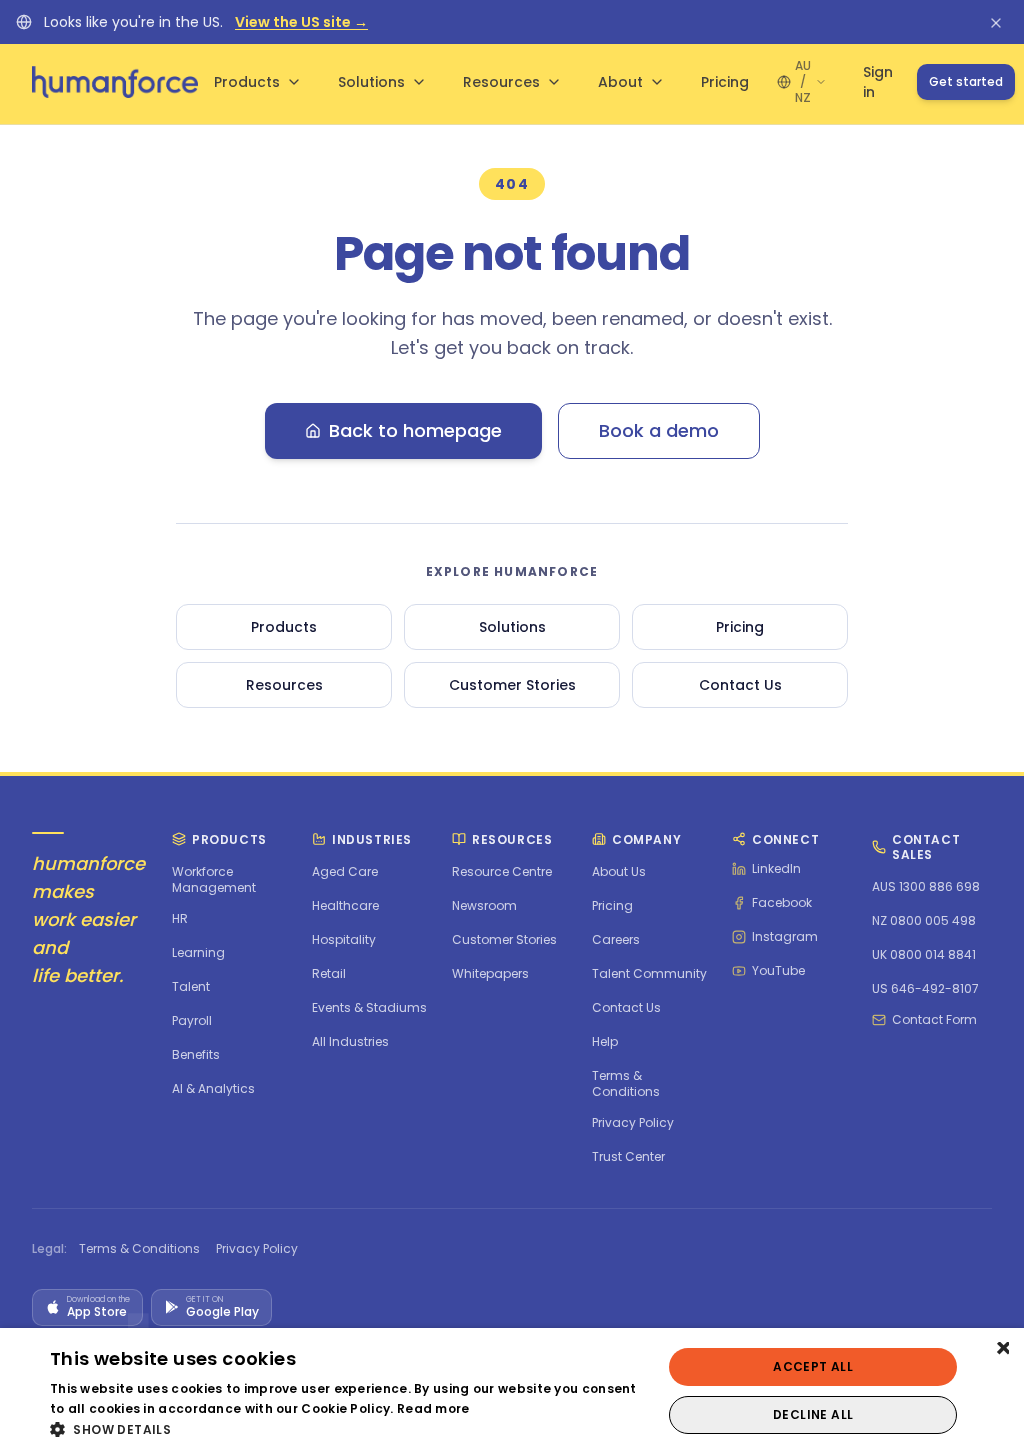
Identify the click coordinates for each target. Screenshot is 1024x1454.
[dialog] (512, 1391)
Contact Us (740, 685)
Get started (966, 81)
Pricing (725, 82)
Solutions (371, 82)
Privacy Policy (257, 1249)
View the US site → (301, 22)
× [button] (1001, 1349)
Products (247, 82)
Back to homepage (415, 430)
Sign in (878, 82)
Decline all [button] (813, 1414)
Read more (433, 1408)
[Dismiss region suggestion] (996, 22)
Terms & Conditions (139, 1249)
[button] (347, 1429)
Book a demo (659, 430)
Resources (501, 82)
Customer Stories (512, 685)
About (620, 82)
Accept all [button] (813, 1366)
